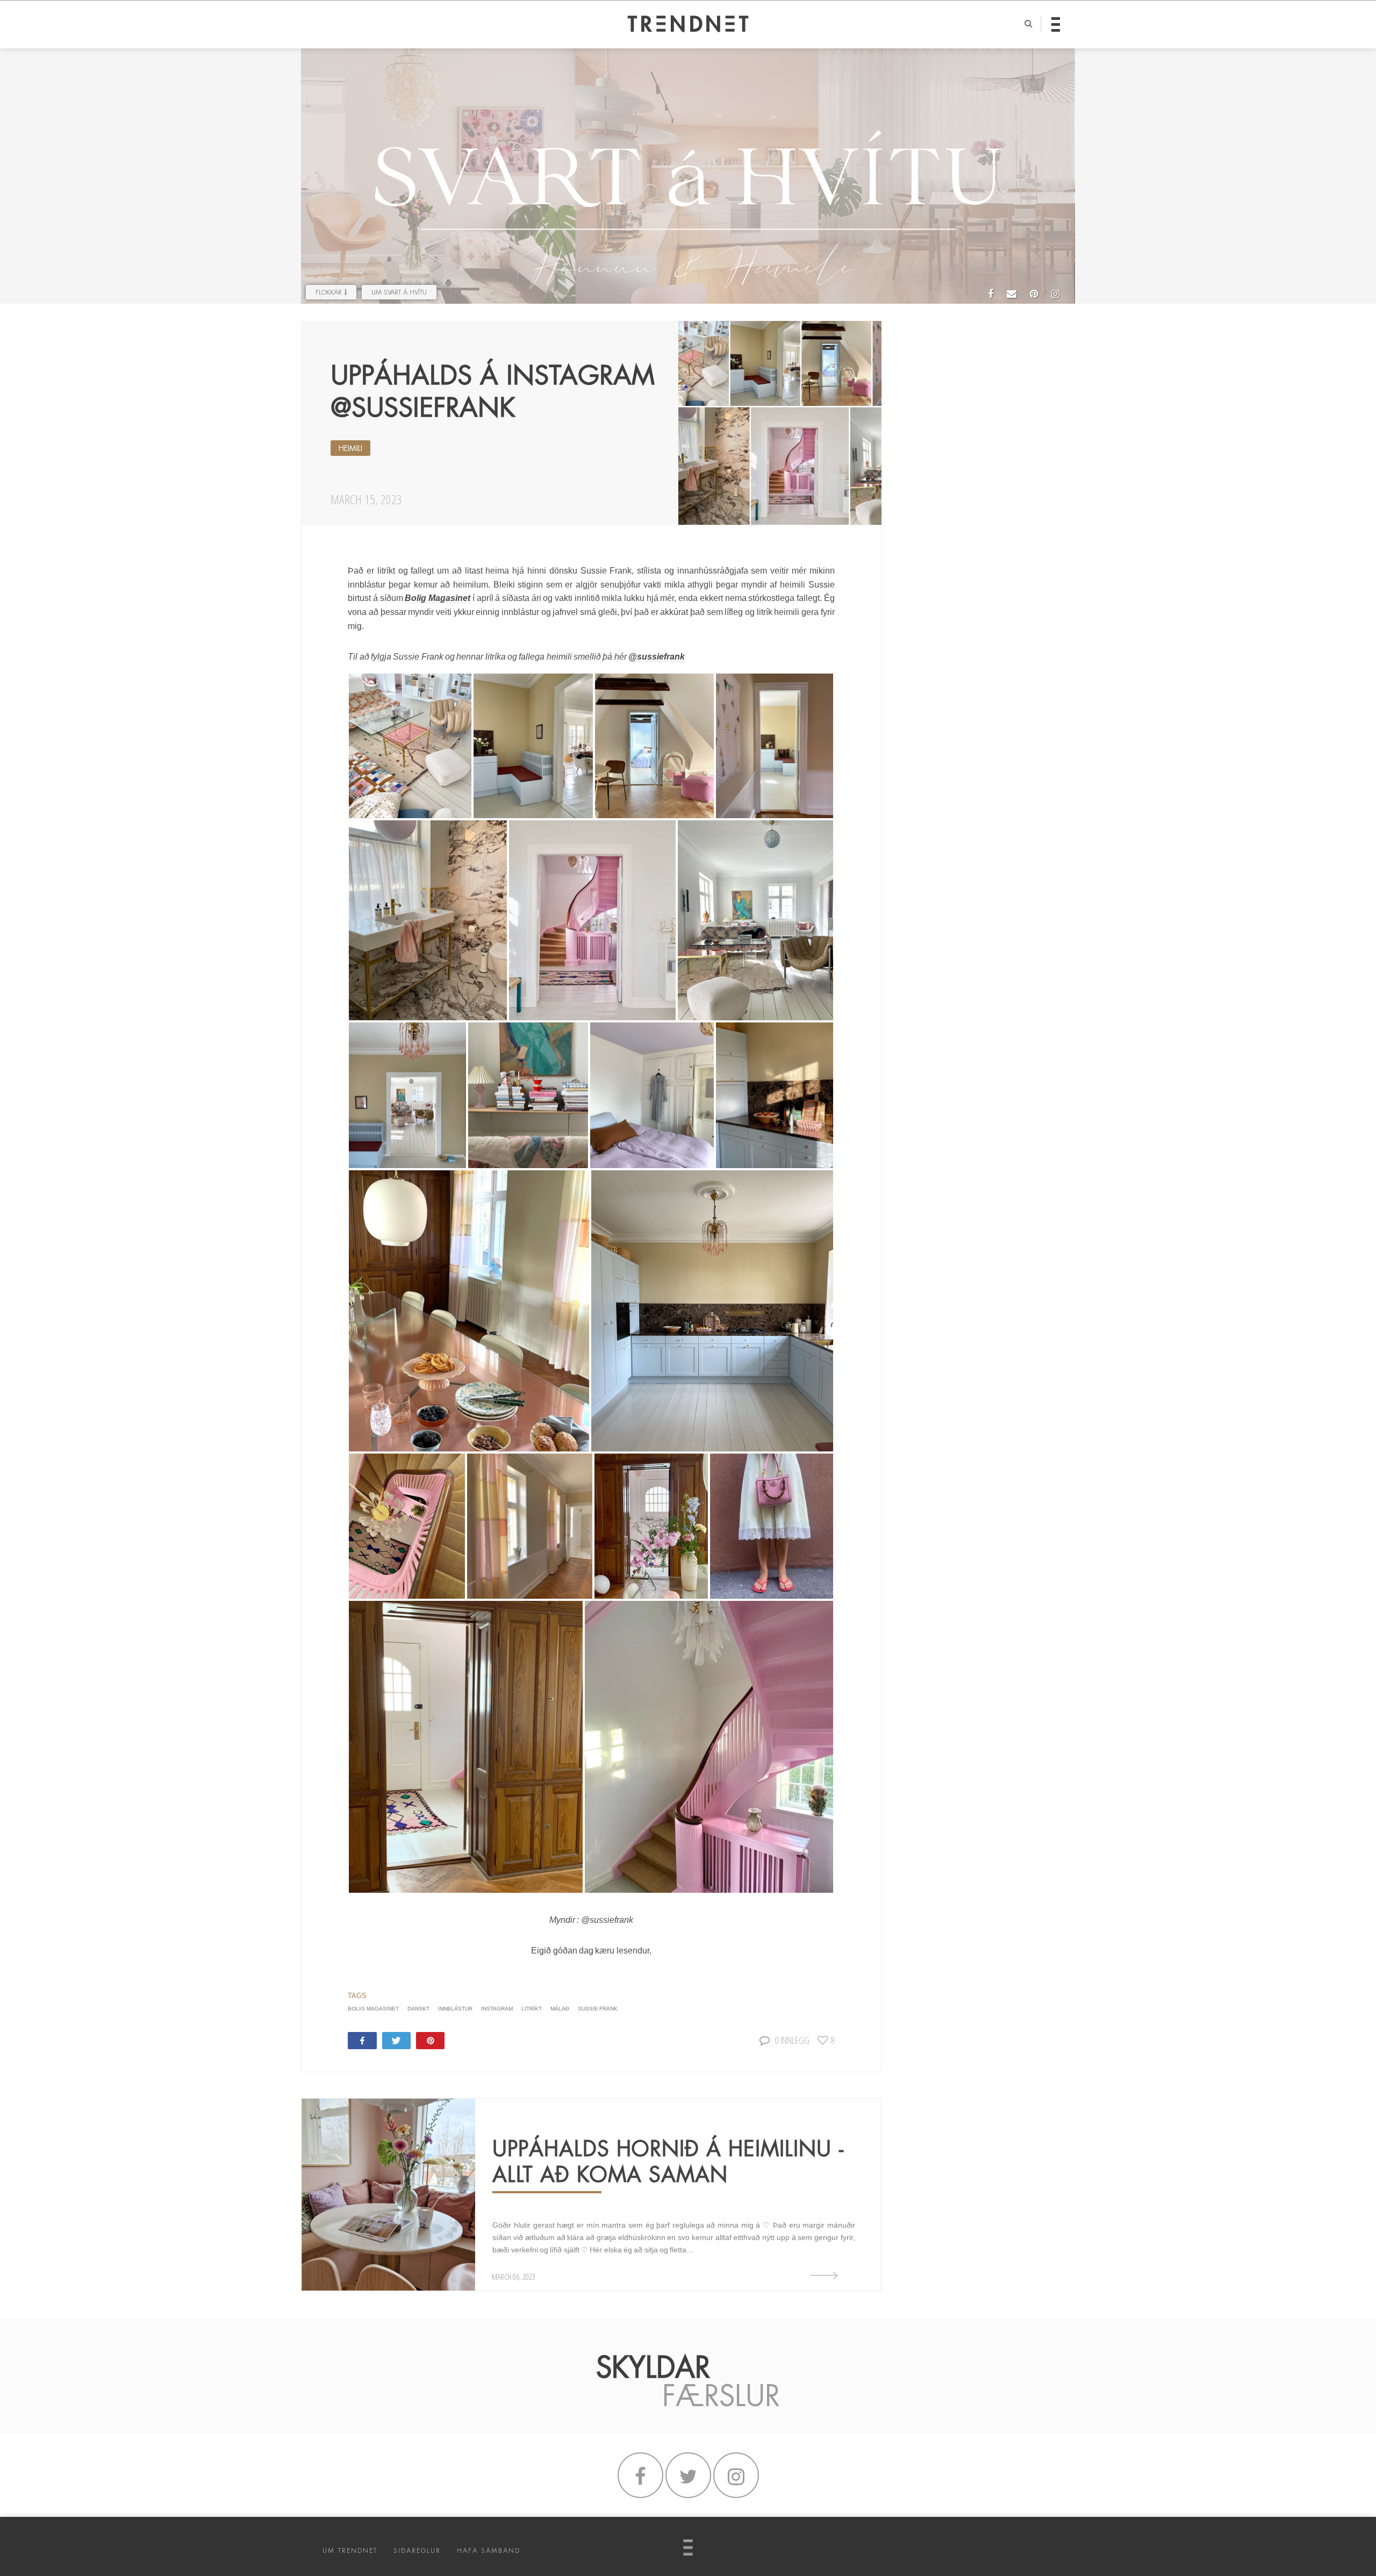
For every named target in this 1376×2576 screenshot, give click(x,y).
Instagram (497, 2009)
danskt (418, 2009)
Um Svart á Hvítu (399, 292)
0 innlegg (792, 2040)
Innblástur (455, 2009)
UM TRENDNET (350, 2551)
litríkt (532, 2009)
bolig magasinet (373, 2009)
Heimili (350, 448)
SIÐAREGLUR (417, 2551)
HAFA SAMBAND (489, 2551)
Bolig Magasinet (438, 598)
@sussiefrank (657, 657)
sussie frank (598, 2009)
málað (560, 2009)
